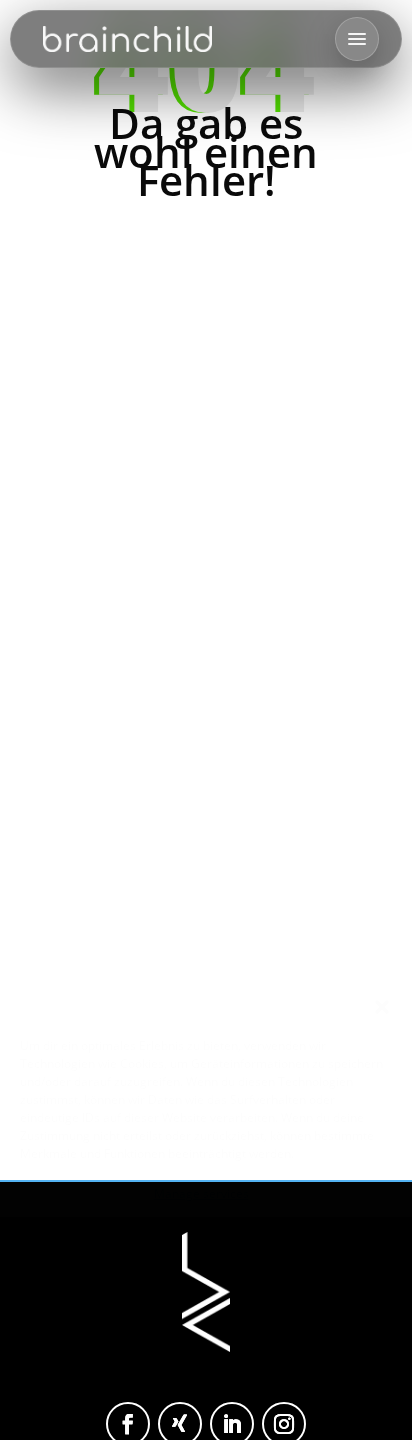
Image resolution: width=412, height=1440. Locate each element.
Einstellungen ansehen (206, 1362)
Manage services (201, 1193)
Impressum (314, 1409)
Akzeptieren (206, 1252)
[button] (382, 1007)
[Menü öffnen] (357, 39)
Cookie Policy (102, 1409)
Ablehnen (206, 1307)
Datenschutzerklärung (211, 1409)
